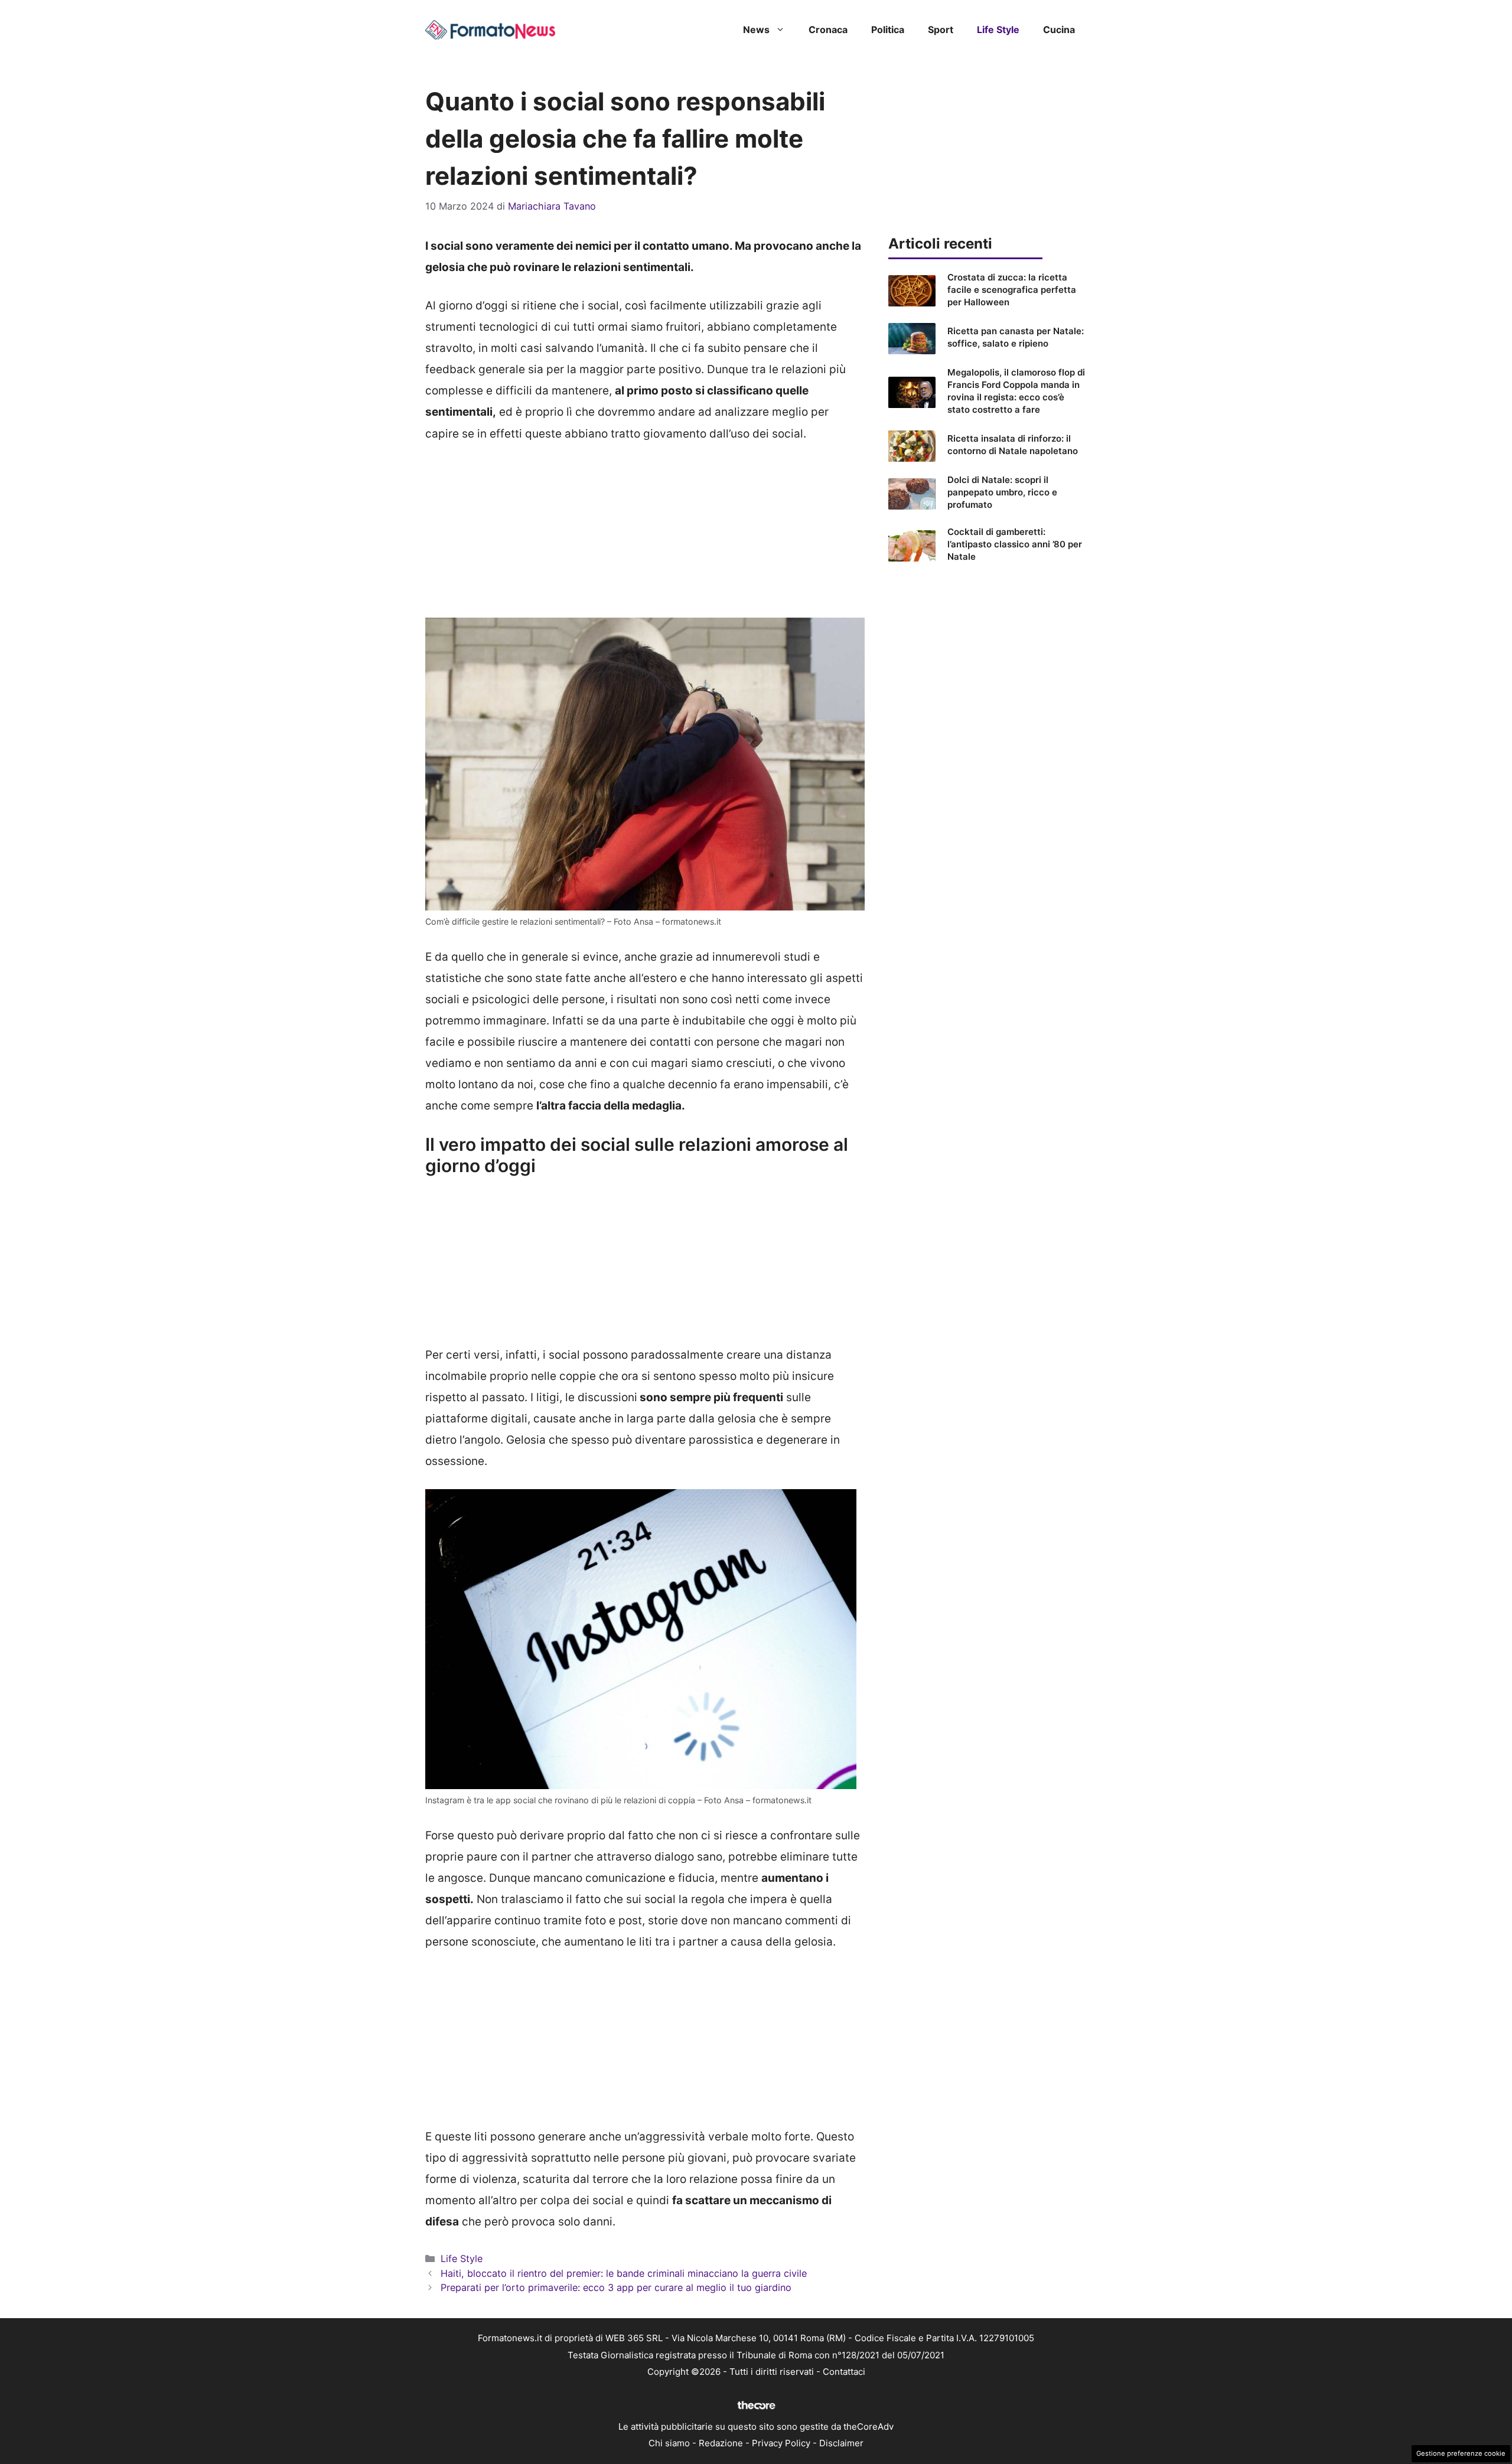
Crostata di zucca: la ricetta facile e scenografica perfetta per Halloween (1012, 290)
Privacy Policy (781, 2443)
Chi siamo (669, 2443)
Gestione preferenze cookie (1461, 2453)
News (756, 30)
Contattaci (844, 2372)
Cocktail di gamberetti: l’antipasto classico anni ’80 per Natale (1015, 544)
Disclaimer (841, 2443)
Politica (888, 30)
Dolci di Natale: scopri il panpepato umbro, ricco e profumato (1002, 492)
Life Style (998, 30)
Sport (941, 30)
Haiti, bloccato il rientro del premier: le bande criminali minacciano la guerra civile (624, 2273)
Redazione (721, 2443)
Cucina (1059, 30)
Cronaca (828, 30)
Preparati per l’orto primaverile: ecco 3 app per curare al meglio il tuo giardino (616, 2287)
